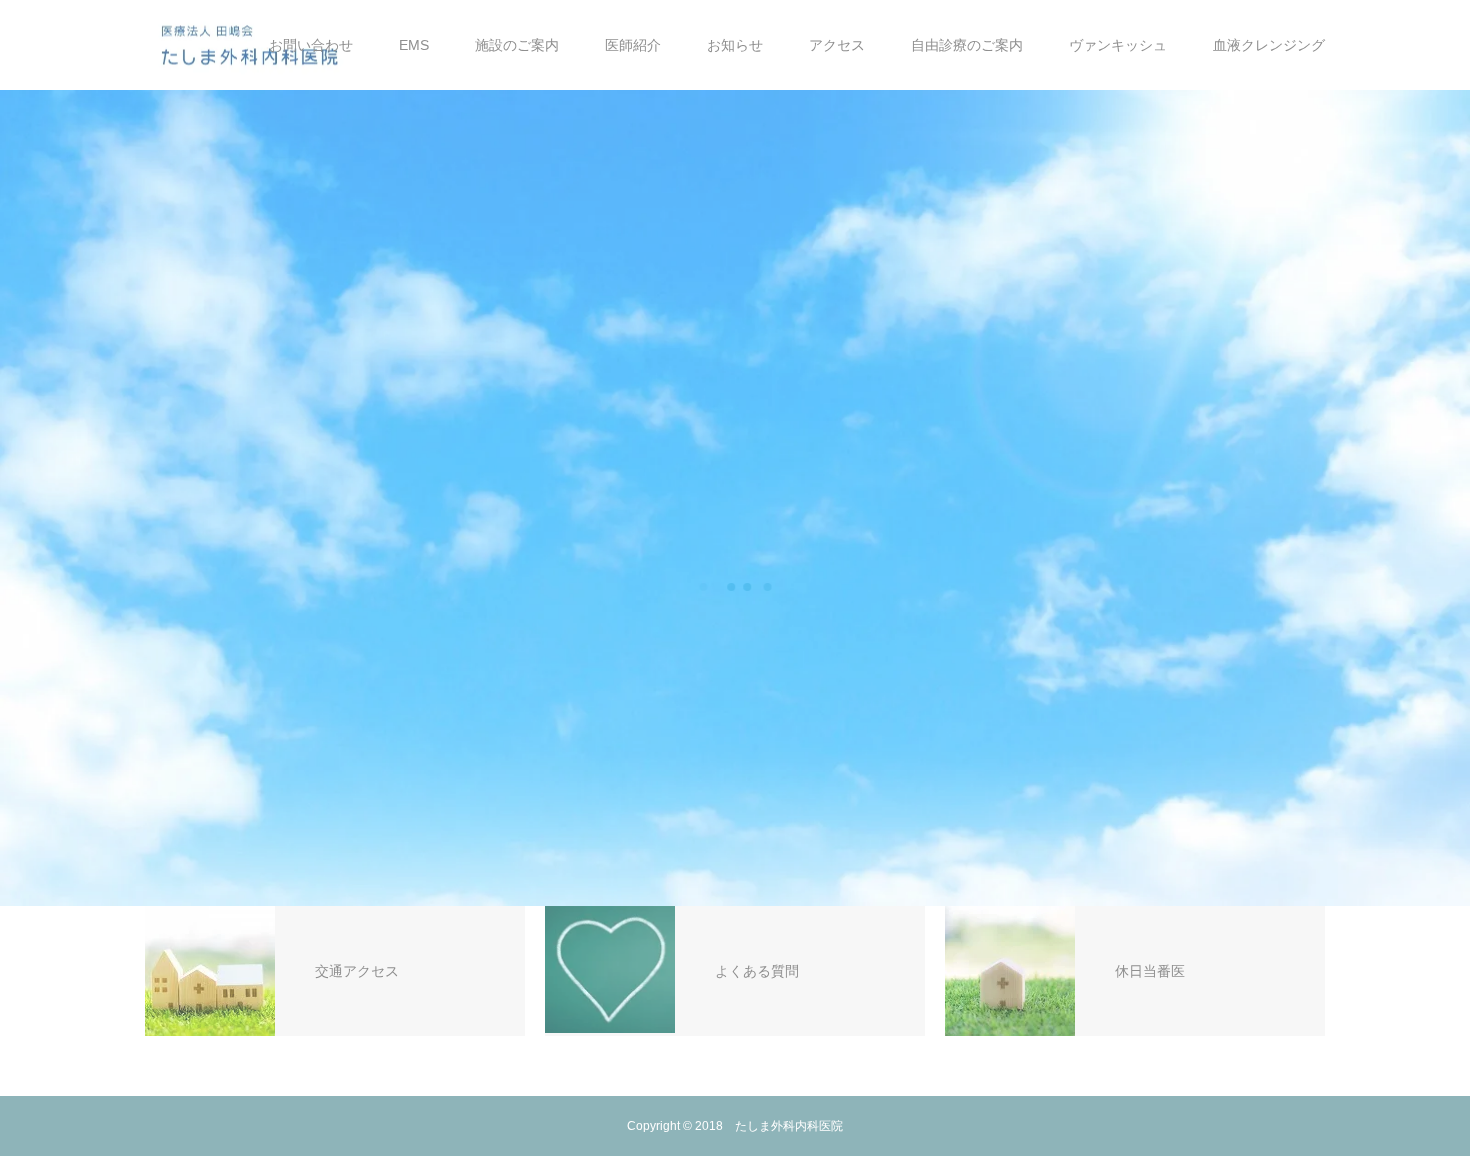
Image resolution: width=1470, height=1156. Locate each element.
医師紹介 (633, 45)
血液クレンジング (1269, 45)
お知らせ (735, 45)
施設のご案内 (517, 45)
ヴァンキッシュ (1118, 45)
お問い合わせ (311, 45)
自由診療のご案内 (967, 45)
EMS (414, 45)
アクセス (837, 45)
